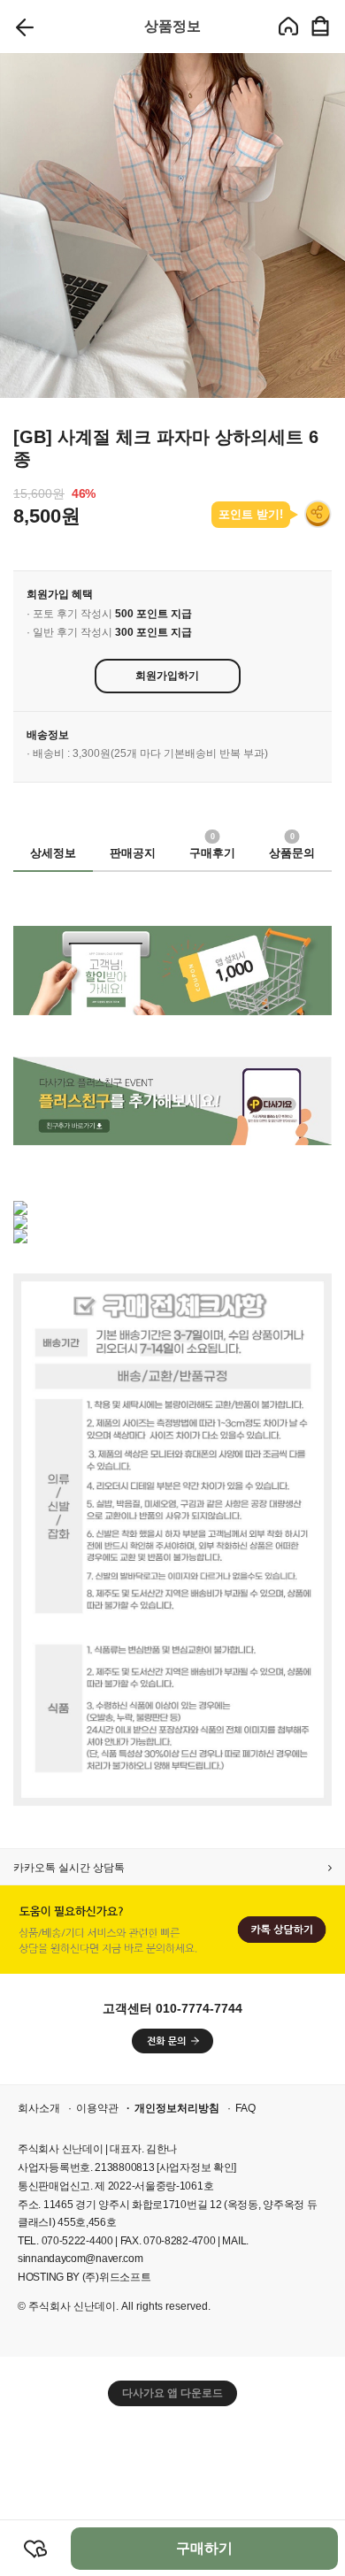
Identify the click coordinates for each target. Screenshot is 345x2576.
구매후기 (212, 848)
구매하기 (204, 2548)
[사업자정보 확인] (196, 2167)
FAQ (245, 2108)
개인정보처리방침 (177, 2108)
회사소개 (39, 2108)
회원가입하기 (167, 676)
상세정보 (53, 853)
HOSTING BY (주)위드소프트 (84, 2277)
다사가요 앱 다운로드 (172, 2393)
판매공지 (133, 853)
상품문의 (292, 848)
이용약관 (97, 2108)
